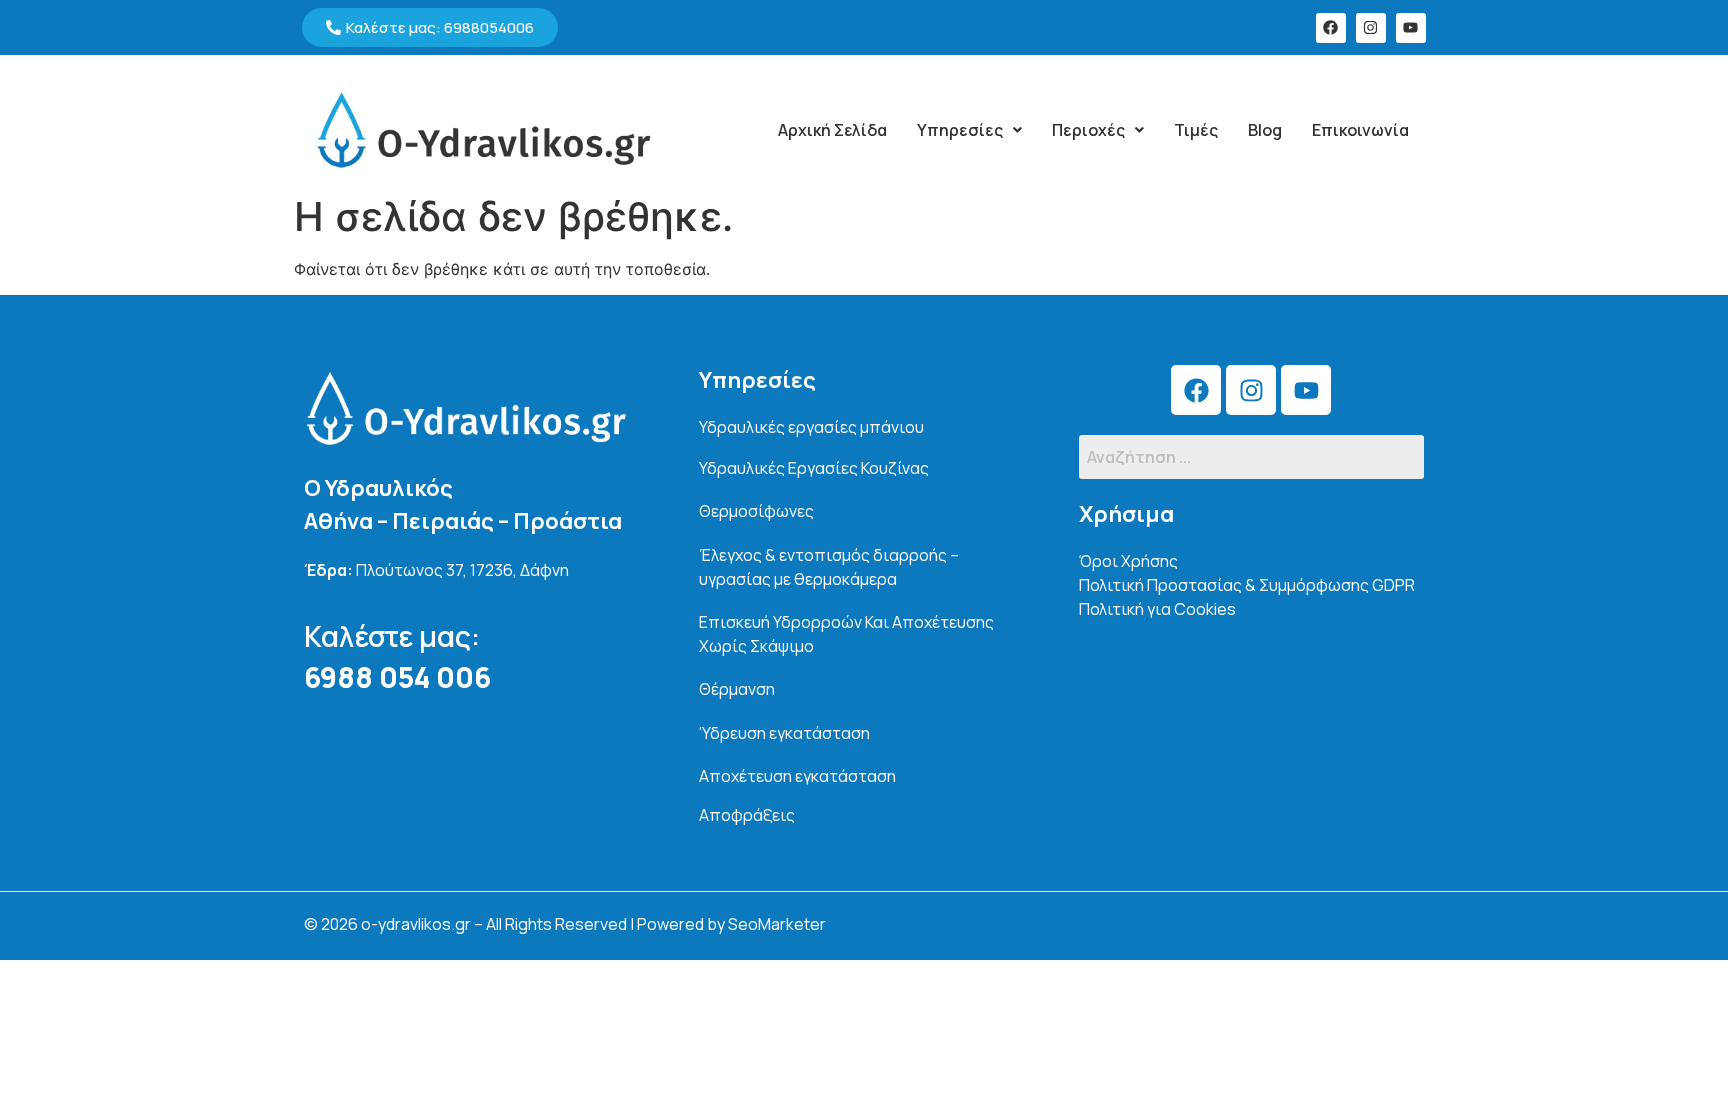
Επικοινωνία (1360, 130)
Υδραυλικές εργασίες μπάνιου (811, 427)
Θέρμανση (737, 689)
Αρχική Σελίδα (832, 130)
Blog (1265, 130)
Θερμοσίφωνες (756, 511)
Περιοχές (1088, 130)
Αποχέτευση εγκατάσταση (797, 776)
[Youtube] (1411, 28)
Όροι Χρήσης (1128, 561)
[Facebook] (1331, 28)
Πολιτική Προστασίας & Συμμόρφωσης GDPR (1247, 585)
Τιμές (1196, 130)
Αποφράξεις (747, 815)
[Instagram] (1371, 28)
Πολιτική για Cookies (1157, 609)
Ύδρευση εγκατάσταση (784, 733)
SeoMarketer (777, 924)
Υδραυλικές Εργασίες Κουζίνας (814, 468)
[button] (969, 130)
